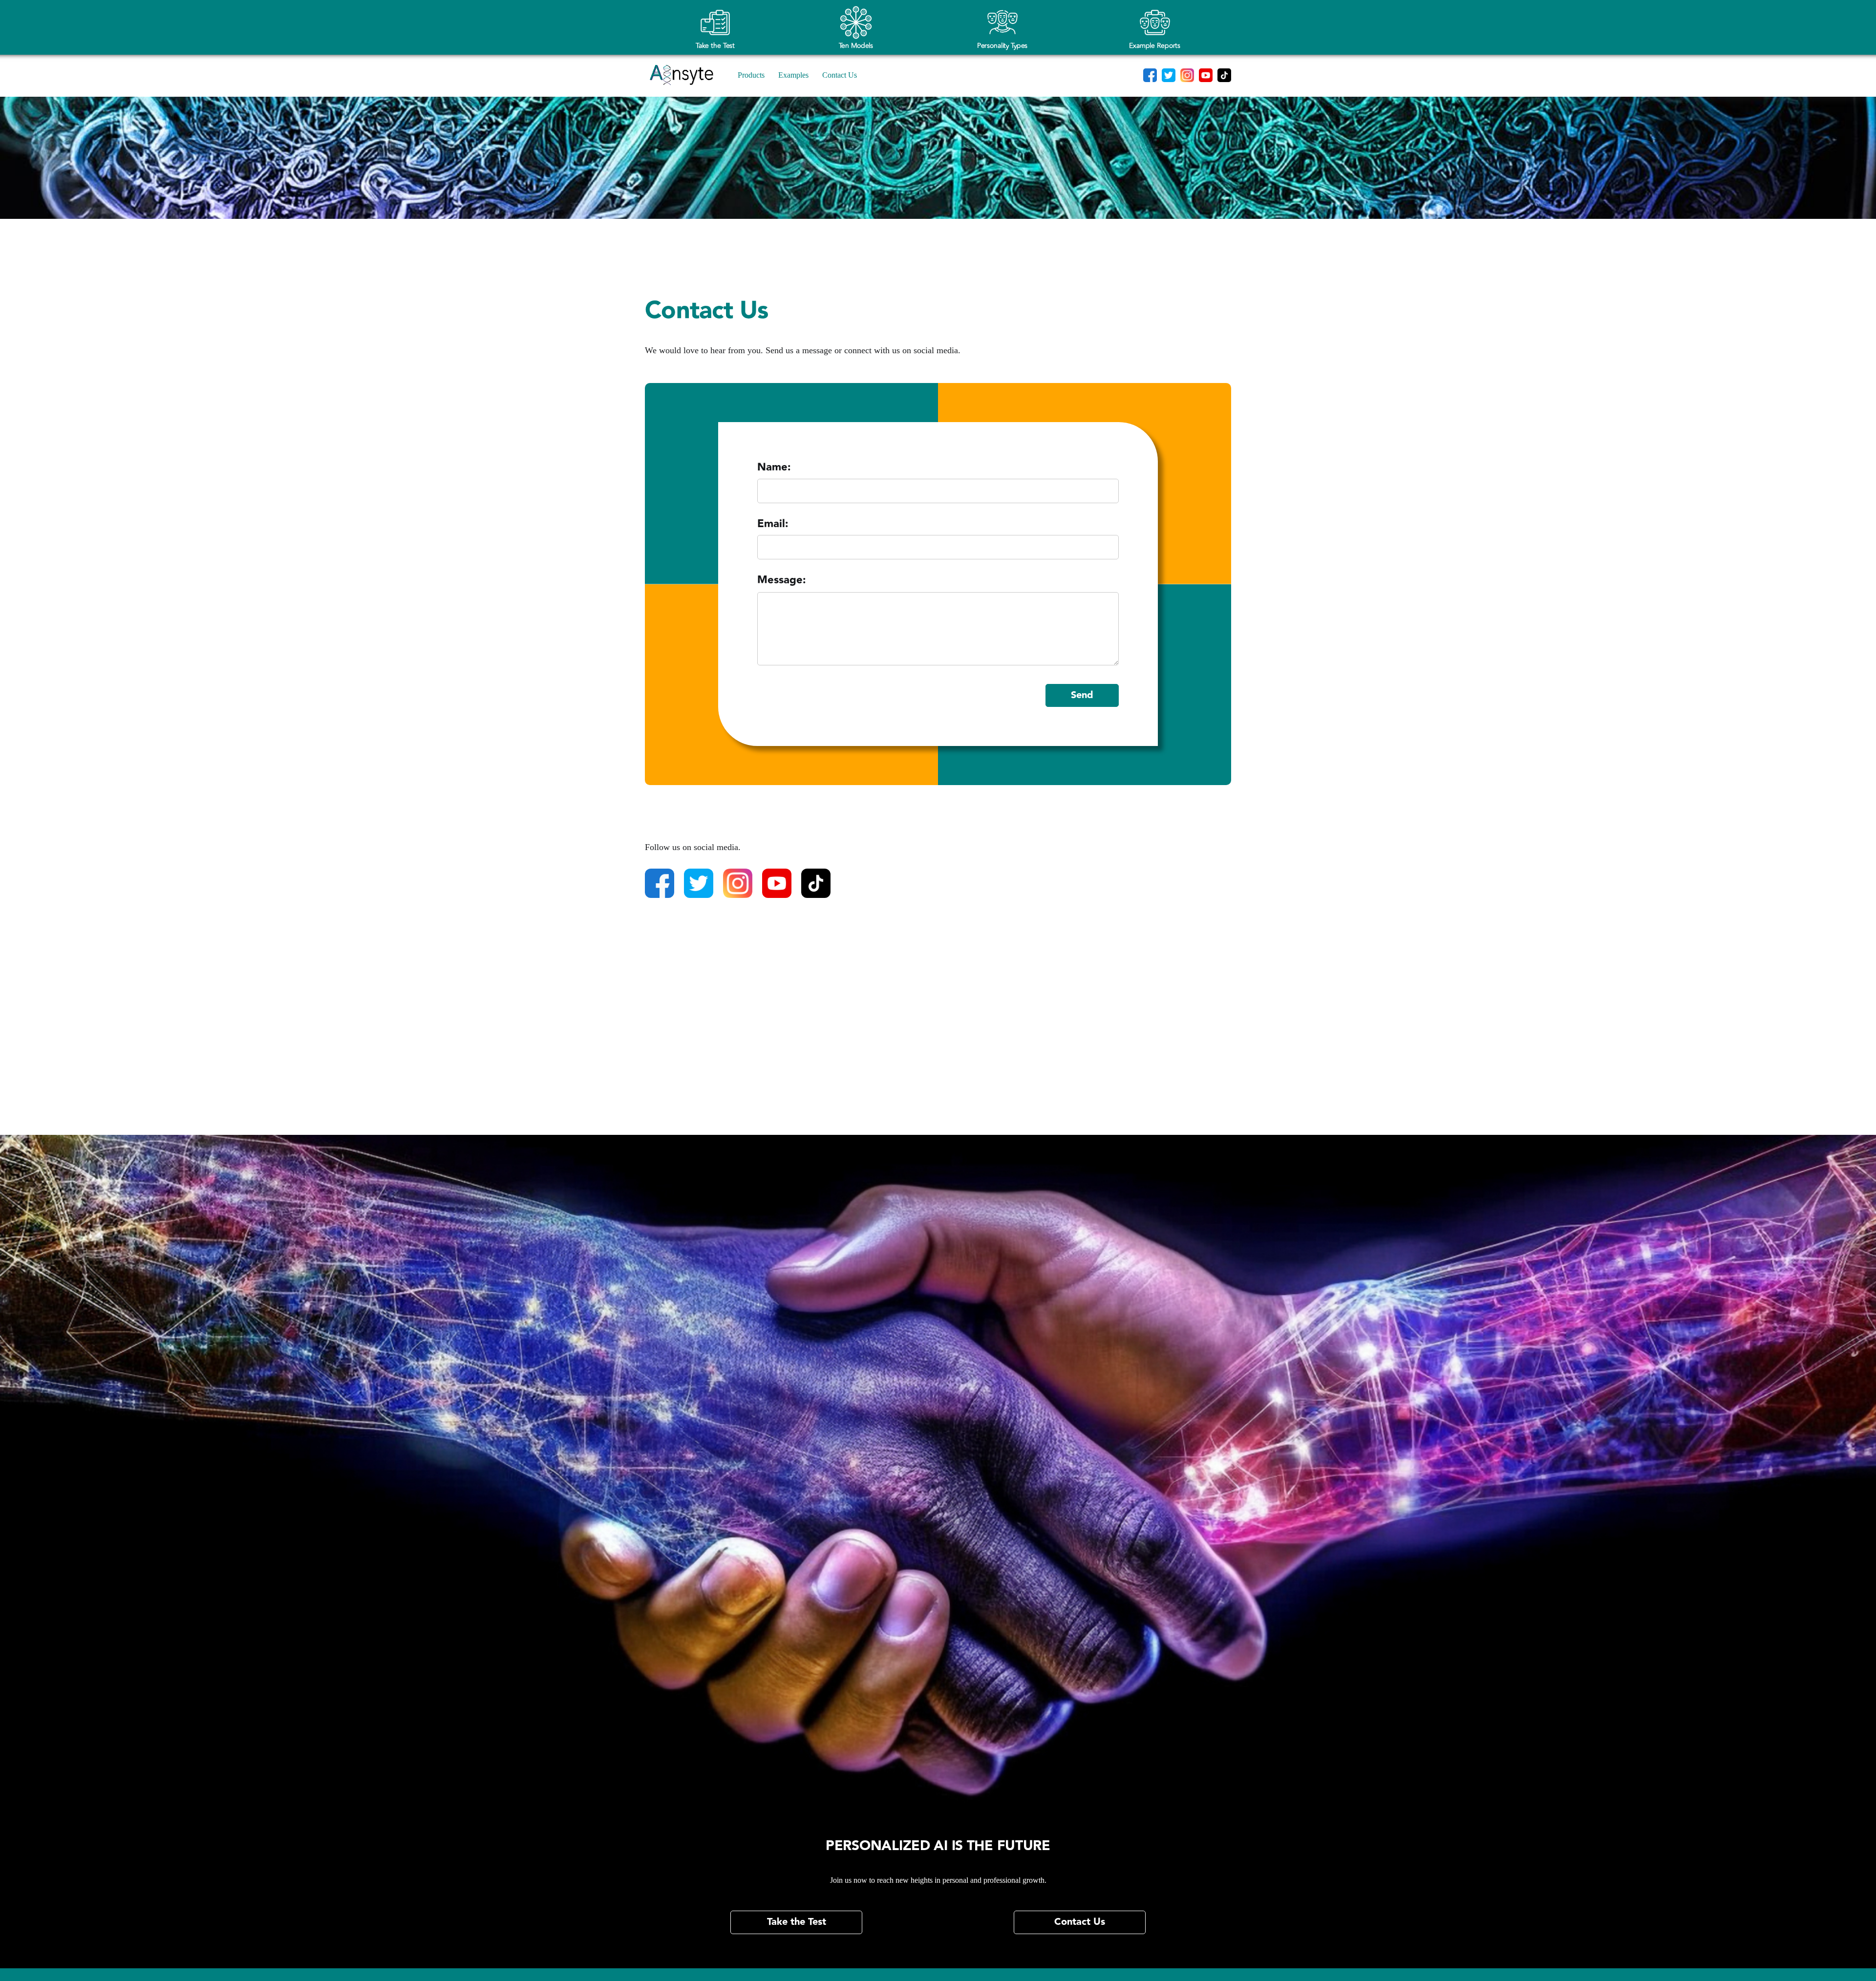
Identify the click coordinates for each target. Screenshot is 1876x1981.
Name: (774, 469)
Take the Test (797, 1922)
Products (751, 75)
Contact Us (840, 75)
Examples (793, 75)
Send (1082, 695)
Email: (773, 525)
